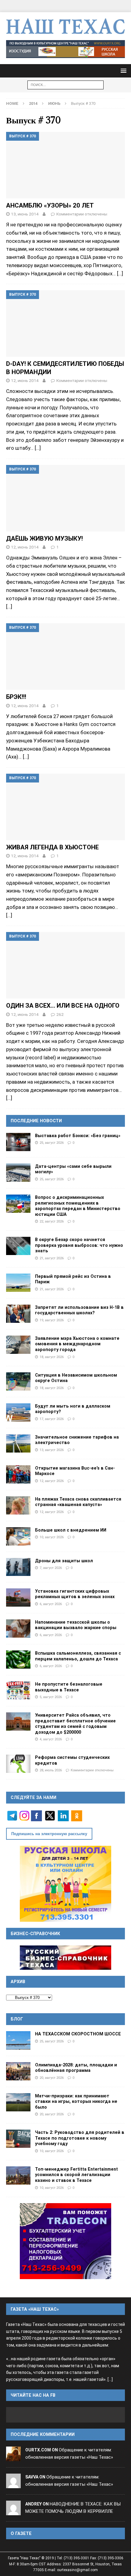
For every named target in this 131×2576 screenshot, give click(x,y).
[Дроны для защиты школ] (18, 1567)
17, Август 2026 (52, 1419)
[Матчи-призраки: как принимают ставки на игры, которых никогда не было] (18, 2102)
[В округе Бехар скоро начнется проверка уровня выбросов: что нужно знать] (18, 1246)
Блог (17, 2019)
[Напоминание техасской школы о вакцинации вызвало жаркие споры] (18, 1628)
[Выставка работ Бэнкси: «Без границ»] (18, 1142)
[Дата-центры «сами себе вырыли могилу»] (18, 1173)
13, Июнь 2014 (25, 214)
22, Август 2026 (52, 1221)
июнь (54, 103)
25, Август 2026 (52, 1143)
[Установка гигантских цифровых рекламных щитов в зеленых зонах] (18, 1598)
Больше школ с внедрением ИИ (71, 1530)
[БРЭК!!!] (65, 657)
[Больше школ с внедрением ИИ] (18, 1536)
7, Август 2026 (51, 1568)
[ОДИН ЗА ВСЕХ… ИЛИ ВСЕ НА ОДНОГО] (65, 965)
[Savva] (13, 2484)
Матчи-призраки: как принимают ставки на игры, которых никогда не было (76, 2101)
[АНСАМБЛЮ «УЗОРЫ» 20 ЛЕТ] (65, 165)
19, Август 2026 (52, 1320)
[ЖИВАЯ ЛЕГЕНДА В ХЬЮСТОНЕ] (65, 807)
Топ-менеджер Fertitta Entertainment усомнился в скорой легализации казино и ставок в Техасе (76, 2175)
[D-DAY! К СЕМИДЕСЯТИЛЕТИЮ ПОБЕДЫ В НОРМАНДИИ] (65, 323)
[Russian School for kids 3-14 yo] (65, 1884)
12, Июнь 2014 (25, 380)
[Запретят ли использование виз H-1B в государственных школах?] (18, 1314)
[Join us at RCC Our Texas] (65, 49)
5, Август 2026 (51, 1697)
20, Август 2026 (52, 2078)
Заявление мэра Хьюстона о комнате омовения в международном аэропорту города (77, 1344)
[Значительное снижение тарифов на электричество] (18, 1443)
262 (60, 1014)
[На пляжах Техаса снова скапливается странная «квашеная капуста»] (18, 1505)
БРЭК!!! (16, 697)
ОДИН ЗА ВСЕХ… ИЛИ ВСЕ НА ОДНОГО (63, 1006)
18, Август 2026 (52, 1357)
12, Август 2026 (52, 1481)
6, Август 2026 (51, 1604)
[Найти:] (65, 84)
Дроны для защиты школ (64, 1561)
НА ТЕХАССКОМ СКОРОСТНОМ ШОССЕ (78, 2034)
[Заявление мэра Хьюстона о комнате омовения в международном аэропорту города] (18, 1345)
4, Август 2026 (51, 1739)
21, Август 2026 (52, 1258)
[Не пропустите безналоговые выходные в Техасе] (18, 1690)
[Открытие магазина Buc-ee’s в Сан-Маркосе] (18, 1474)
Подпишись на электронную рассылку (49, 1834)
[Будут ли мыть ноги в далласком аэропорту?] (18, 1412)
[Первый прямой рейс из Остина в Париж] (18, 1283)
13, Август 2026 (52, 1450)
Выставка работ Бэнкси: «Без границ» (78, 1136)
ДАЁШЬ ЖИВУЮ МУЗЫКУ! (44, 538)
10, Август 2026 (52, 1537)
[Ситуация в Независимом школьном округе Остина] (18, 1381)
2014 (33, 103)
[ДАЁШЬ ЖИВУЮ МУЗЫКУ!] (65, 498)
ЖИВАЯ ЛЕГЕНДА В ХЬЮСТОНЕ (52, 847)
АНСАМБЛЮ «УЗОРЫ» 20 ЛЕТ (50, 205)
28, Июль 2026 (51, 1770)
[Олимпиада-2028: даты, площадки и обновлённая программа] (18, 2071)
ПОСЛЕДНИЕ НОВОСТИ (36, 1121)
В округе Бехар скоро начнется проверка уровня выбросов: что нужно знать (79, 1245)
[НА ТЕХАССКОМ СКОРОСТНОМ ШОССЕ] (18, 2040)
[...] (110, 2380)
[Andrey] (13, 2511)
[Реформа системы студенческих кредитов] (18, 1764)
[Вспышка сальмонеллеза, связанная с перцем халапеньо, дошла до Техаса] (18, 1659)
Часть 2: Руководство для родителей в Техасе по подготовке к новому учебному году (80, 2138)
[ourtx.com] (13, 2457)
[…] (120, 273)
